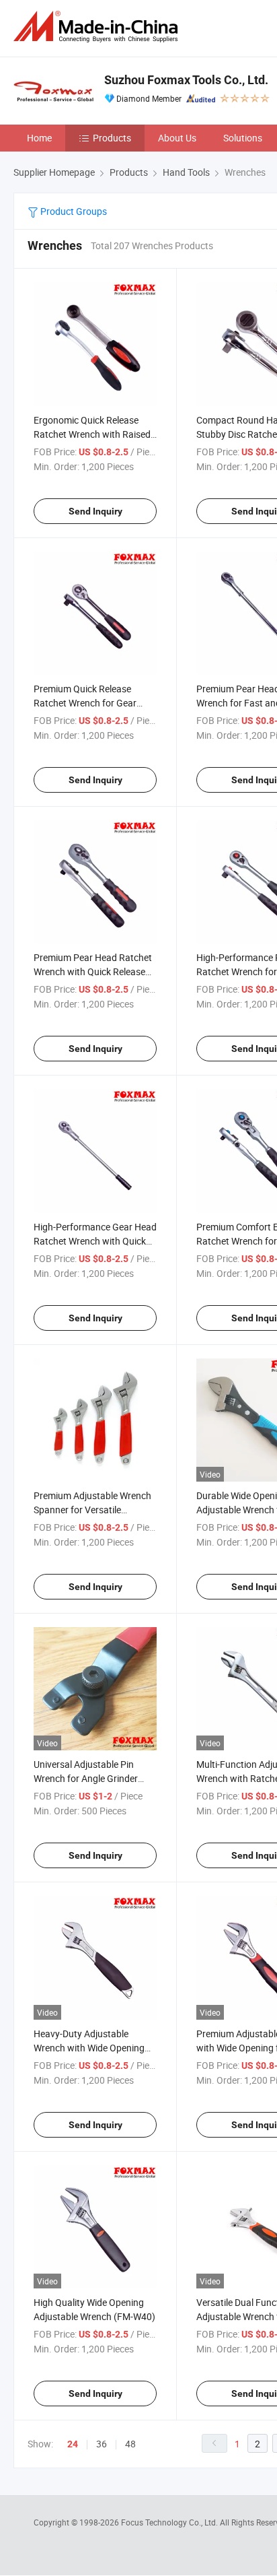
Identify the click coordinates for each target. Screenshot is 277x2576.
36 (102, 2444)
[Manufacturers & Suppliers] (98, 27)
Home (39, 138)
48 (130, 2444)
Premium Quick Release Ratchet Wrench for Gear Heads (85, 703)
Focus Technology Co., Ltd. (170, 2522)
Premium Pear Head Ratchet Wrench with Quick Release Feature (93, 971)
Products (112, 138)
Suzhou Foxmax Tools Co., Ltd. (186, 80)
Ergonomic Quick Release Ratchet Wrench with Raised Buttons (92, 434)
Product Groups (73, 211)
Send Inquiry (95, 511)
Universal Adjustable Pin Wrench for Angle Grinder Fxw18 (86, 1778)
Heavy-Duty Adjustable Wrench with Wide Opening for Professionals (89, 2048)
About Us (177, 138)
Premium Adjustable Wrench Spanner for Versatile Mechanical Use (92, 1510)
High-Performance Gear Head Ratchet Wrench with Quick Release (95, 1241)
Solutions (243, 138)
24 (73, 2444)
